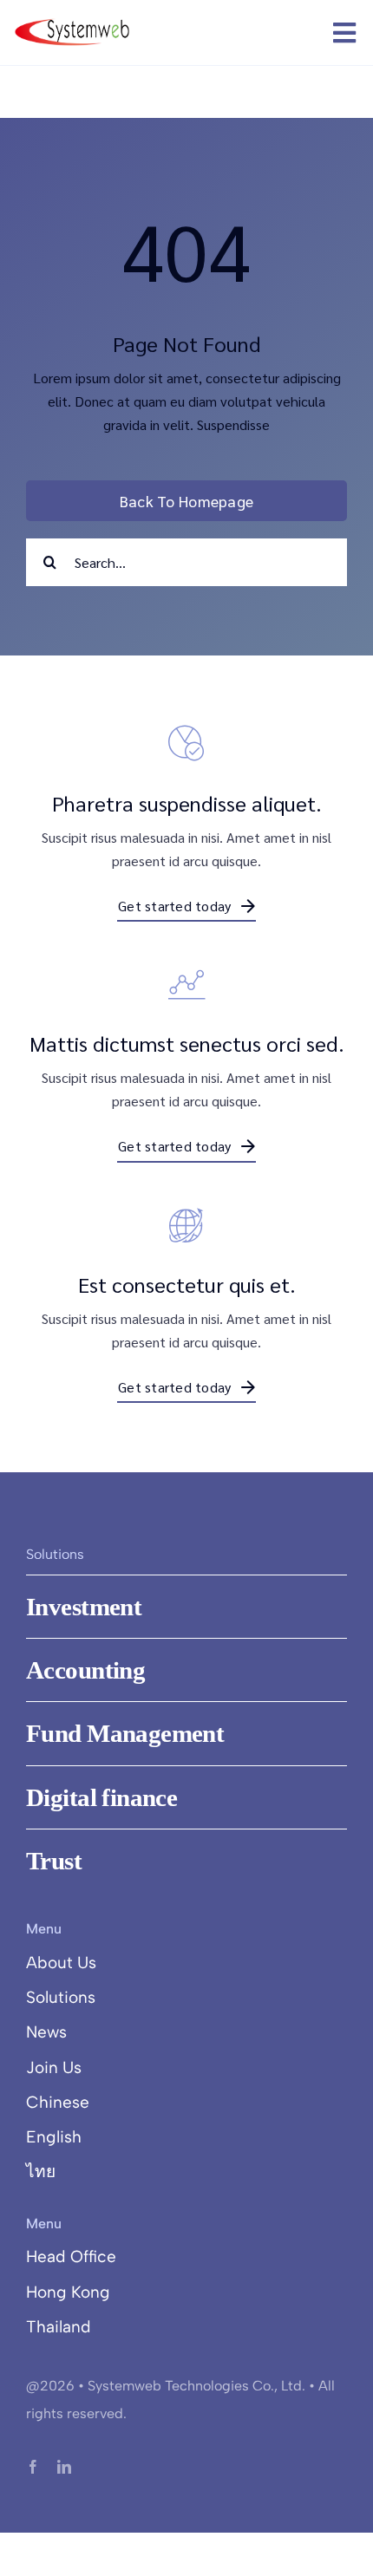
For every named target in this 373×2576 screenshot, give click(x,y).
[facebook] (33, 2467)
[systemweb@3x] (72, 22)
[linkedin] (64, 2467)
